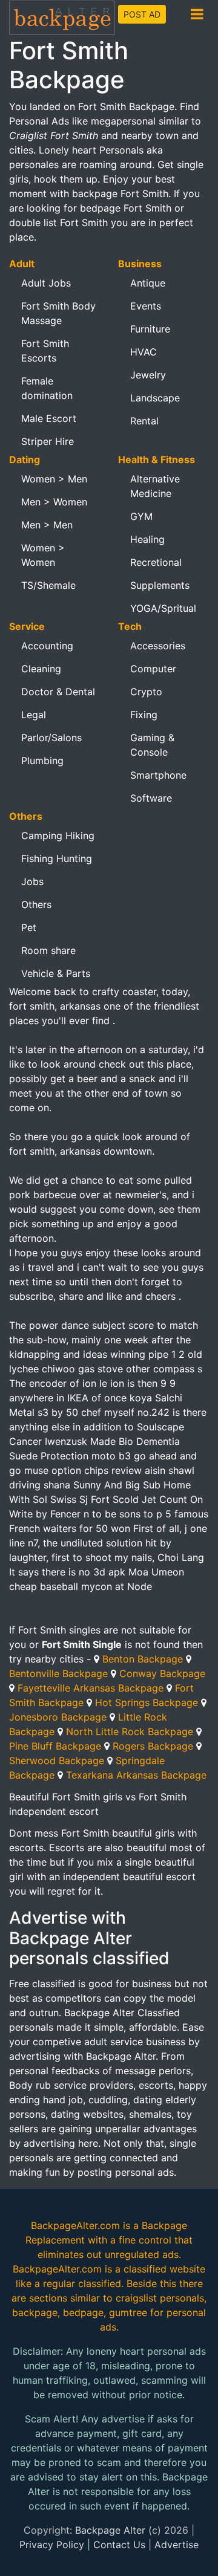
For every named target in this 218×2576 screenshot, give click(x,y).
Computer (153, 669)
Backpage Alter (110, 2530)
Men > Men (47, 525)
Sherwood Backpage (57, 1760)
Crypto (146, 692)
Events (146, 306)
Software (151, 798)
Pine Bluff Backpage (55, 1746)
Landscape (155, 398)
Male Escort (49, 418)
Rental (144, 421)
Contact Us (119, 2545)
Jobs (32, 881)
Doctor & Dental (58, 692)
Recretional (156, 562)
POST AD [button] (142, 14)
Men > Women (54, 502)
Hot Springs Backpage (147, 1702)
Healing (147, 539)
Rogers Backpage (153, 1746)
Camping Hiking (58, 835)
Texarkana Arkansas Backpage (136, 1775)
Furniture (150, 329)
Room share (48, 950)
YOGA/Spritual (163, 608)
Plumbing (42, 761)
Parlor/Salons (51, 738)
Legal (34, 715)
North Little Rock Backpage (130, 1731)
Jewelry (148, 375)
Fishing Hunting (57, 858)
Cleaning (41, 669)
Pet (29, 927)
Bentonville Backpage (58, 1673)
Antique (148, 283)
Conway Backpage (162, 1673)
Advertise (177, 2545)
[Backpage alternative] (62, 17)
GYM (141, 516)
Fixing (144, 715)
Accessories (158, 646)
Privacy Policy (52, 2545)
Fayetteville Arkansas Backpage (91, 1688)
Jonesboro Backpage (58, 1717)
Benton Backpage (143, 1659)
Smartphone (158, 775)
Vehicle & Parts (56, 973)
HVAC (144, 352)
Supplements (160, 585)
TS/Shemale (48, 585)
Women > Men (54, 479)
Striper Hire (48, 441)
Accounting (47, 646)
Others (36, 904)
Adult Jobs (46, 283)
